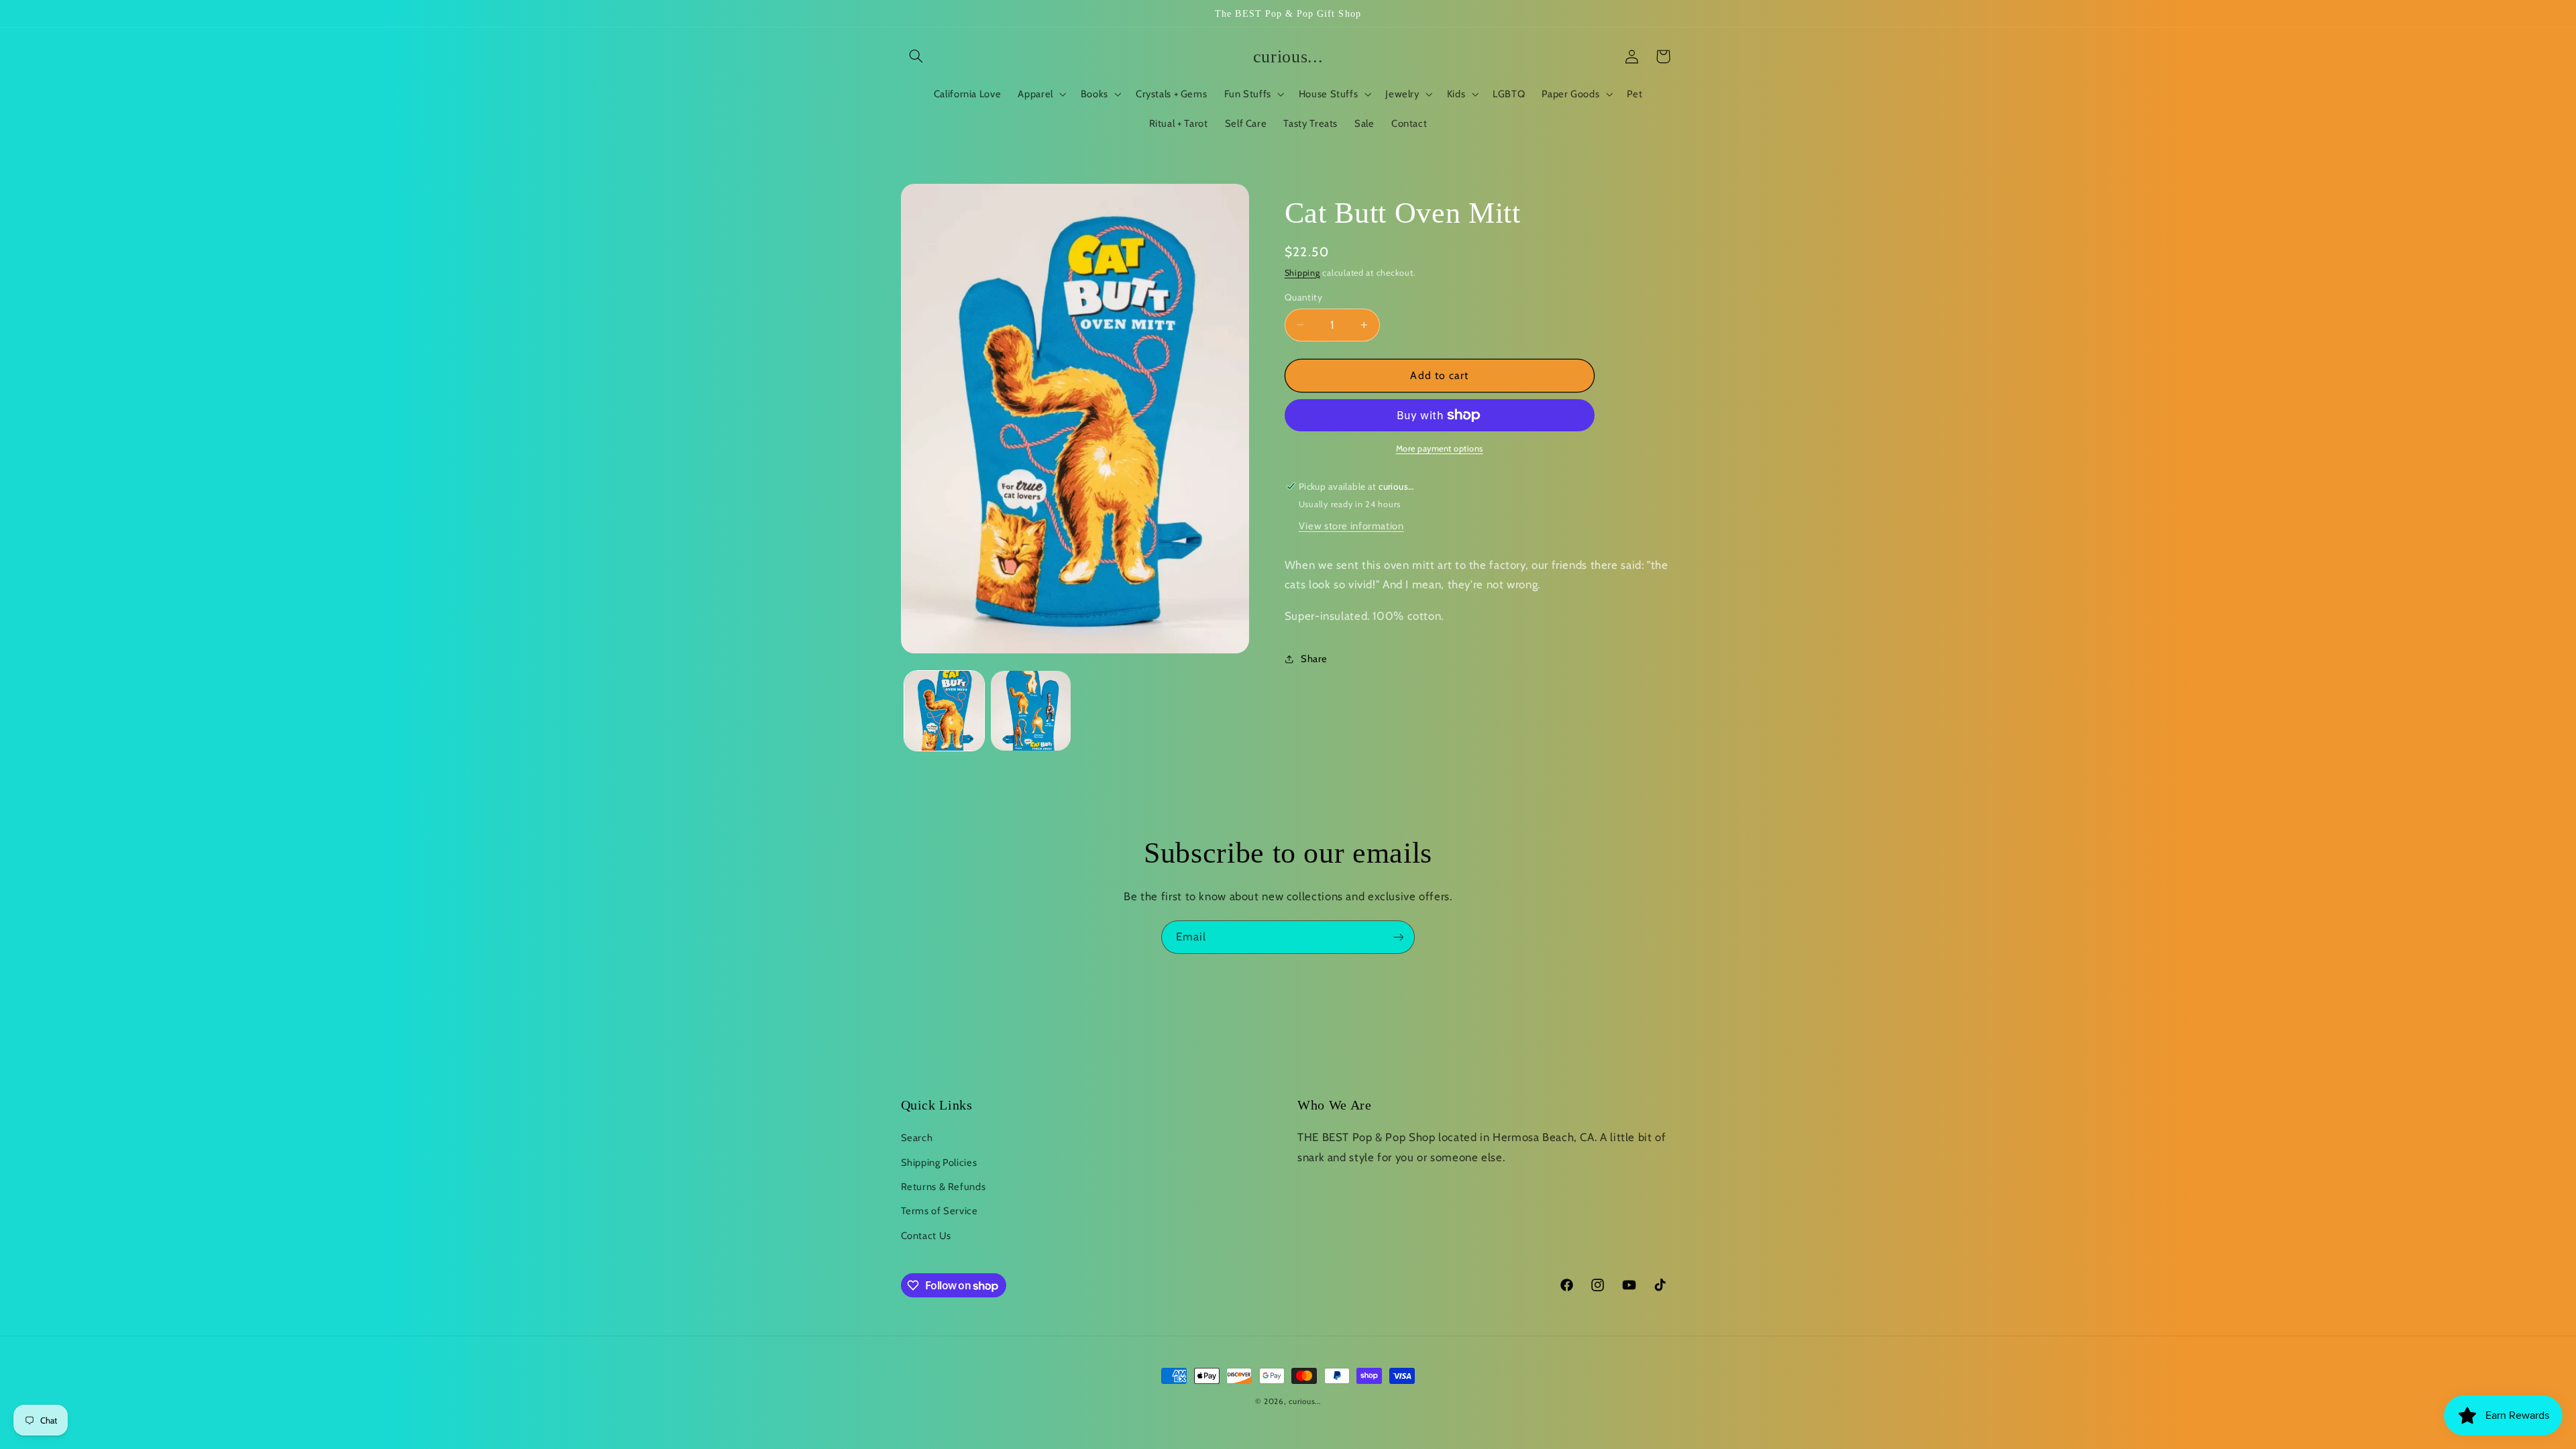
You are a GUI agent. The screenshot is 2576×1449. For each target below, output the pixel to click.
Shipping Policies (939, 1163)
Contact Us (926, 1236)
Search (917, 1138)
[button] (916, 56)
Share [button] (1314, 659)
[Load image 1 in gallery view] (944, 711)
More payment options (1440, 448)
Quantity (1303, 297)
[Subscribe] (1399, 937)
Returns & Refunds (944, 1187)
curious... (1304, 1401)
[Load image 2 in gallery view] (1031, 711)
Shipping (1302, 273)
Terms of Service (940, 1211)
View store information (1351, 526)
